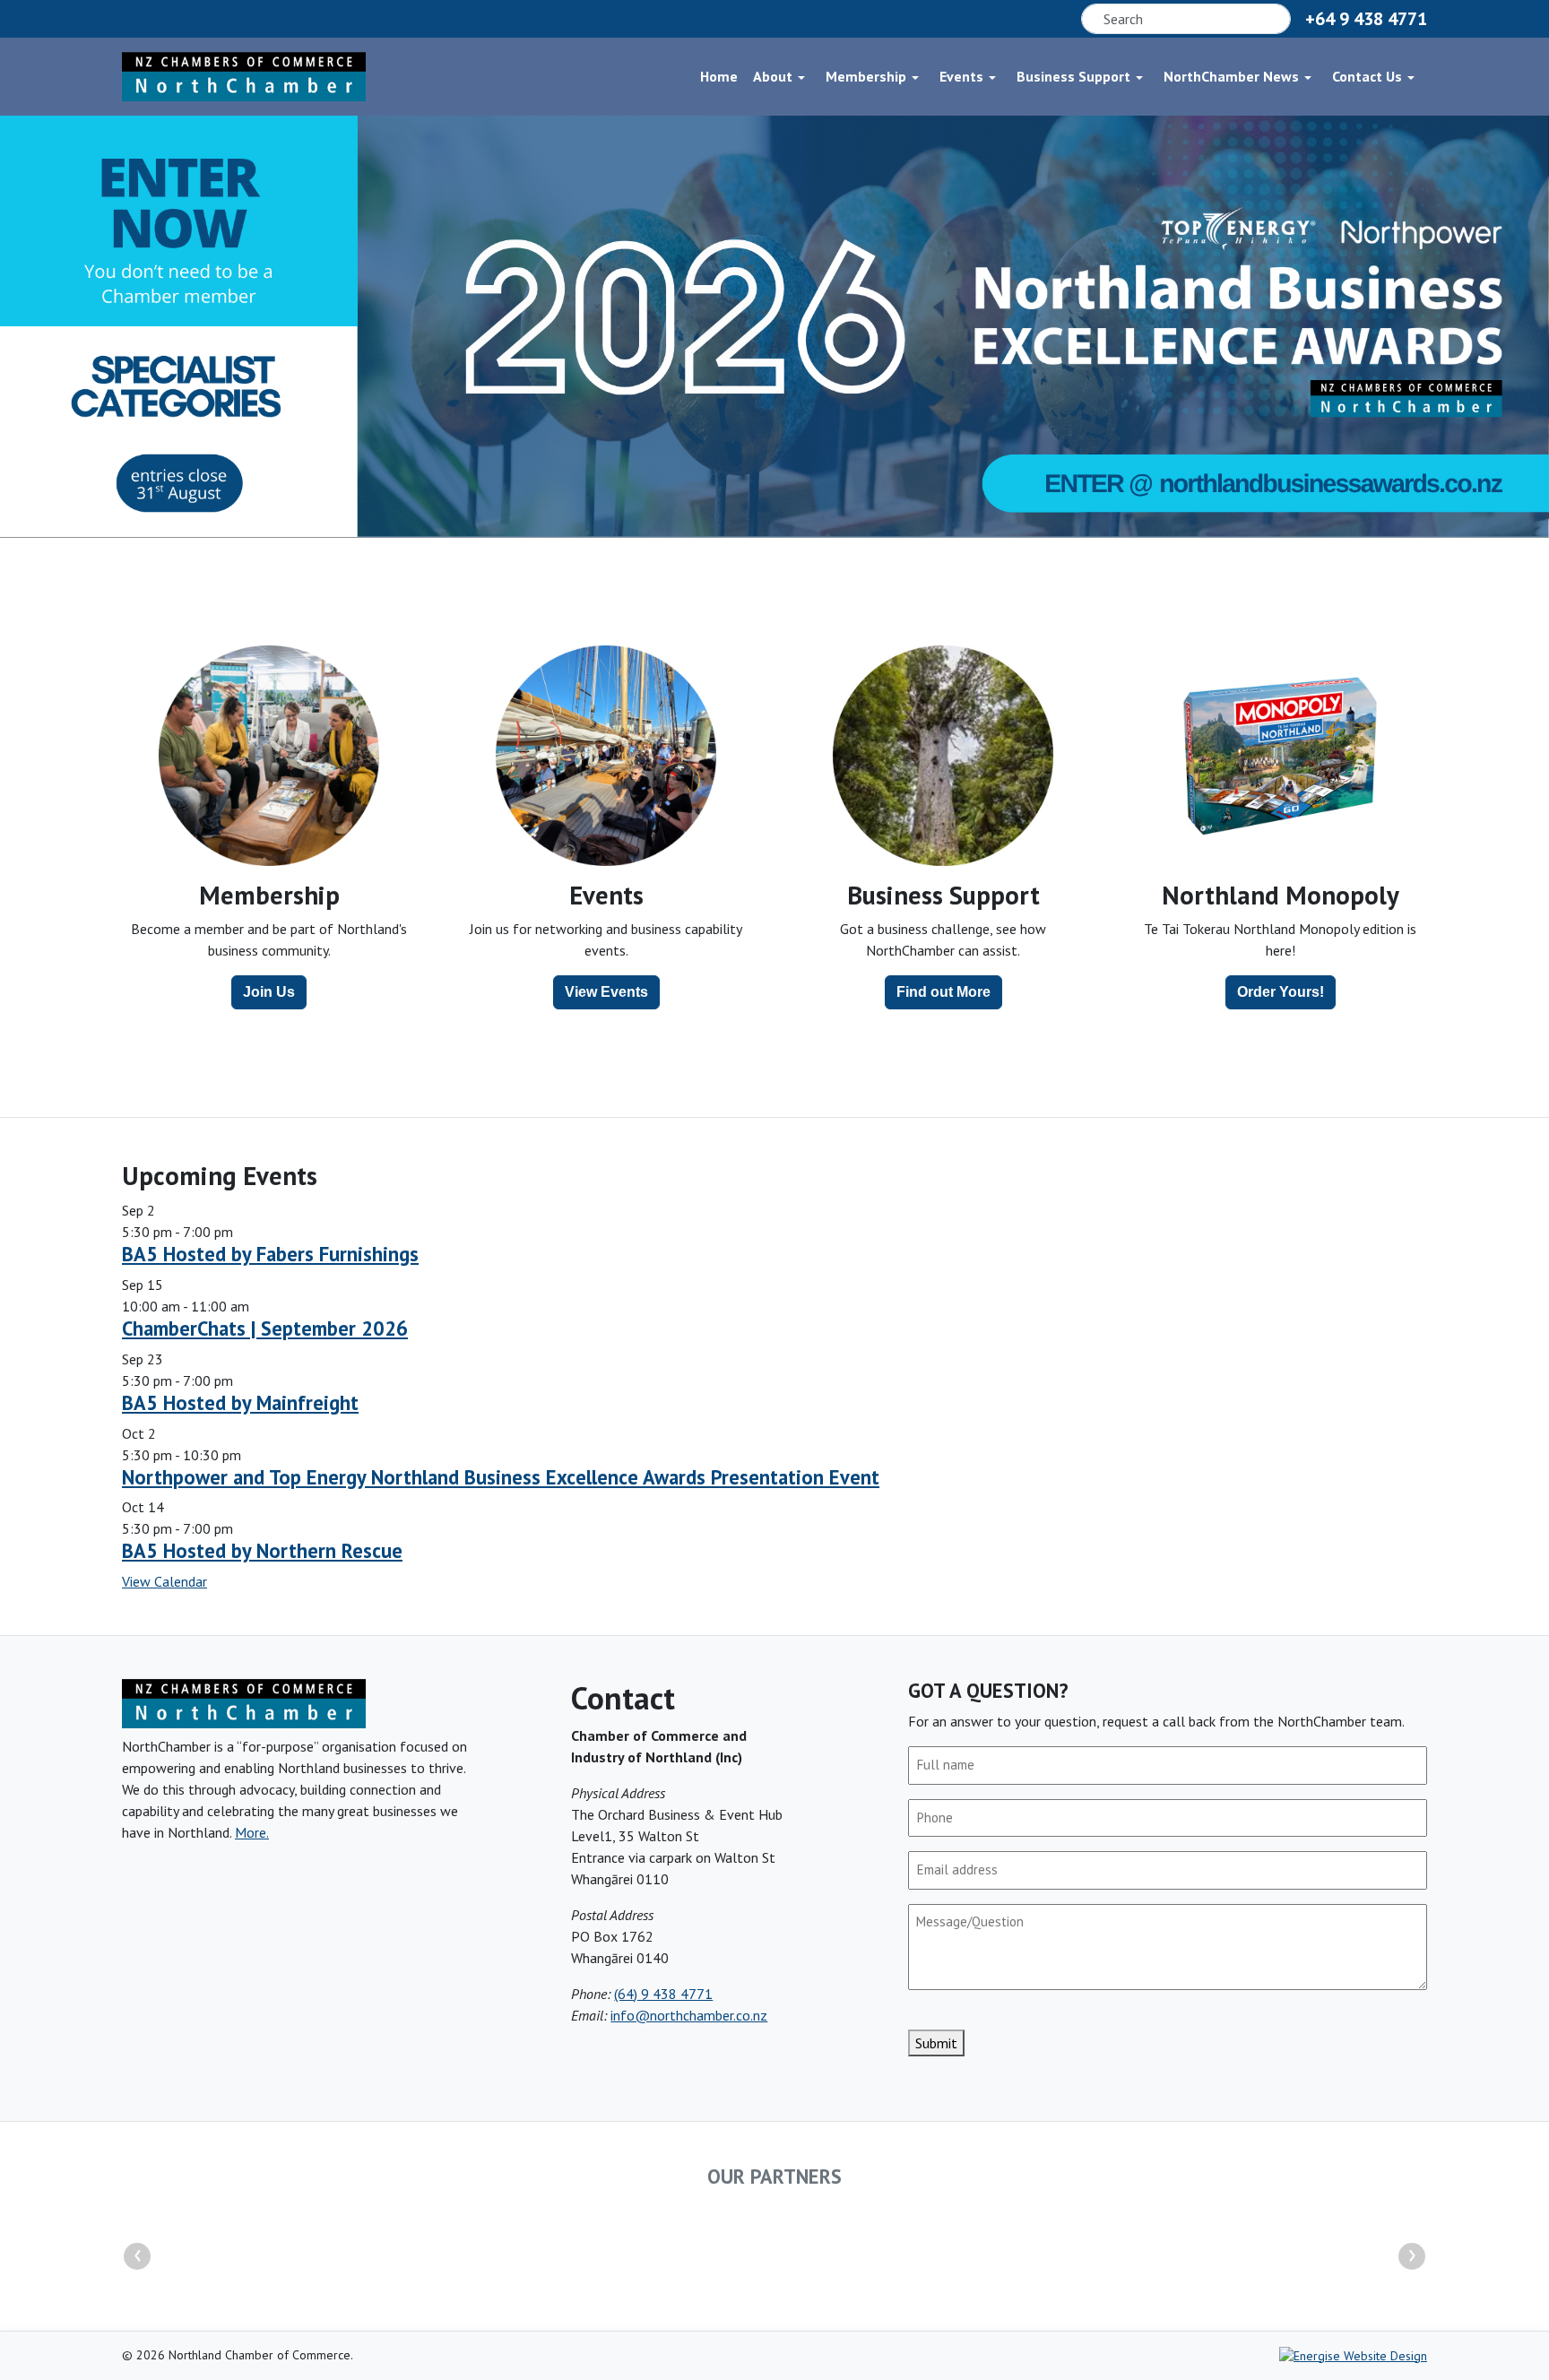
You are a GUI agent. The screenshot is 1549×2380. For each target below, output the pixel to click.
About (773, 76)
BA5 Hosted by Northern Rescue (262, 1550)
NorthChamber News (1231, 76)
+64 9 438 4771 (1366, 19)
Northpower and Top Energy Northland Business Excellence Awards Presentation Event (501, 1477)
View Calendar (164, 1581)
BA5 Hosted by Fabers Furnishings (270, 1254)
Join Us (269, 992)
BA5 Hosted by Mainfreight (240, 1402)
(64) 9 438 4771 (663, 1994)
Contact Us (1367, 76)
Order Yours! (1281, 992)
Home (719, 76)
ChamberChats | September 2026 (265, 1328)
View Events (606, 992)
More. (252, 1832)
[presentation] (137, 2256)
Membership (866, 76)
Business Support (1073, 76)
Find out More (943, 992)
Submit (936, 2043)
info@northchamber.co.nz (689, 2015)
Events (961, 76)
